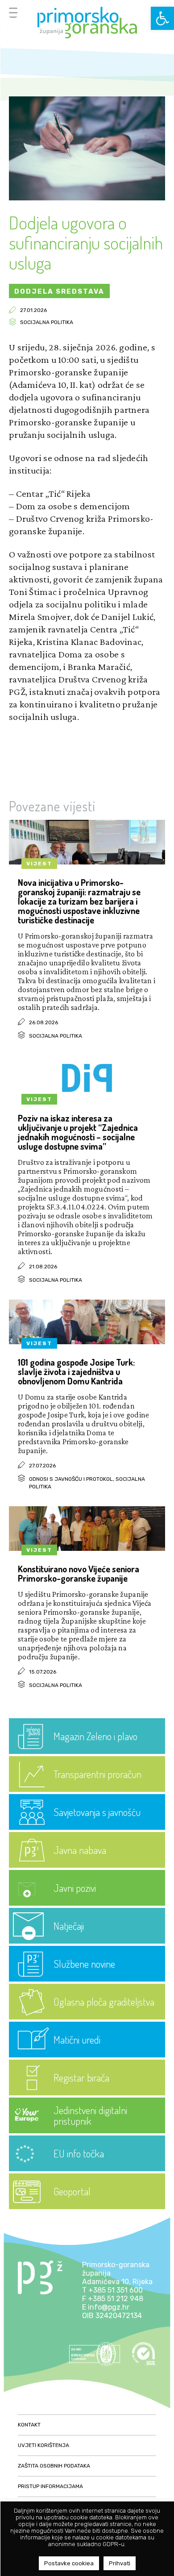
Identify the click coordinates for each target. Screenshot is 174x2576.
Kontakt (29, 2425)
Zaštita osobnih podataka (54, 2466)
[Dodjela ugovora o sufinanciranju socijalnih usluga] (87, 198)
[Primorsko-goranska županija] (87, 23)
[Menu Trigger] (13, 12)
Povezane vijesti (52, 806)
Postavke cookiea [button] (69, 2563)
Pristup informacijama (50, 2486)
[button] (162, 18)
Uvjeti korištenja (43, 2445)
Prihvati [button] (120, 2563)
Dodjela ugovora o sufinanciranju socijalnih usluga (86, 242)
